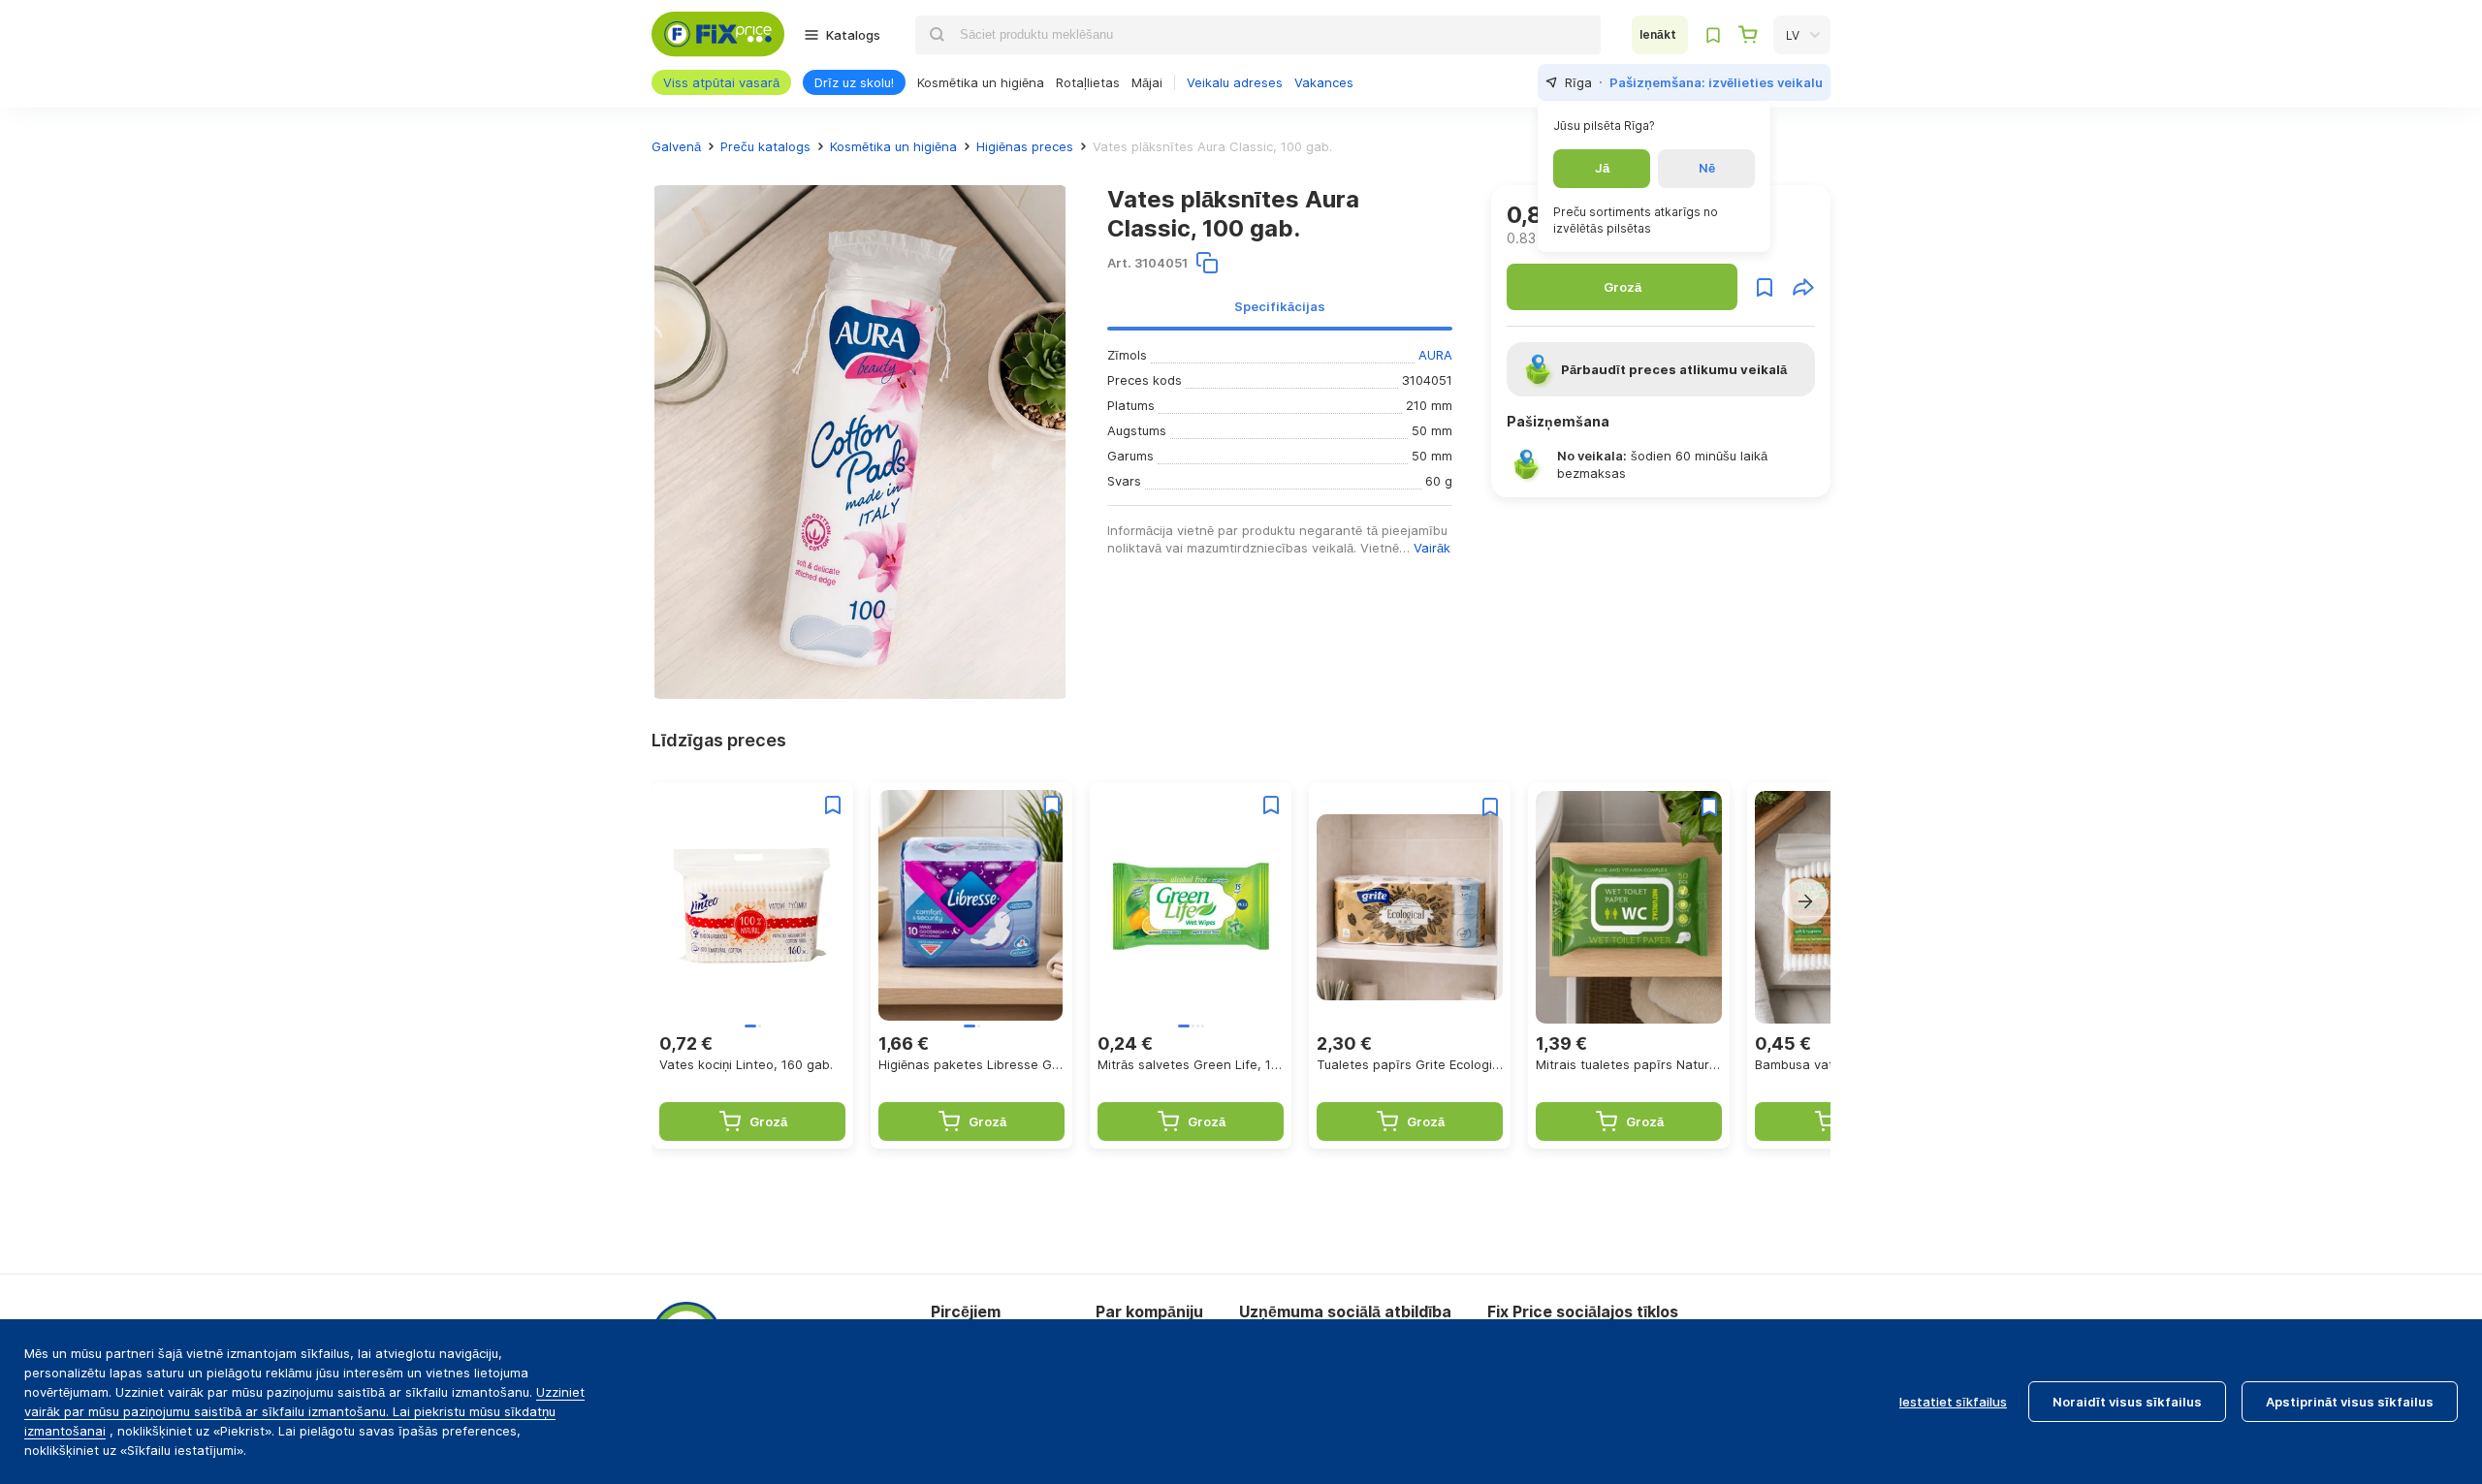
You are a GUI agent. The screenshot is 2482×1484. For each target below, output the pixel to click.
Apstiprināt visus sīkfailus (2350, 1402)
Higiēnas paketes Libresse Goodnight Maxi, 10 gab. (971, 1064)
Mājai (1147, 82)
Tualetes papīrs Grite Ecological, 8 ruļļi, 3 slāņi (1410, 1064)
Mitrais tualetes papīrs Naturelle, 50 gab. (1629, 1064)
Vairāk (1432, 548)
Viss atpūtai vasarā (721, 82)
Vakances (1324, 82)
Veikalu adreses (1235, 82)
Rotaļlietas (1088, 82)
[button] (1805, 901)
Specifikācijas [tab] (1280, 306)
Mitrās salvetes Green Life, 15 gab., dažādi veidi (1191, 1064)
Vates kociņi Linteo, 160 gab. (746, 1064)
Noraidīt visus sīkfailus (2127, 1402)
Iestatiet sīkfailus (1953, 1402)
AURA (1435, 355)
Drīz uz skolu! (854, 82)
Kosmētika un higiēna (981, 82)
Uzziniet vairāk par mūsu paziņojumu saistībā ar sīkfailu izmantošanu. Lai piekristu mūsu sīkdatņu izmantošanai (304, 1411)
